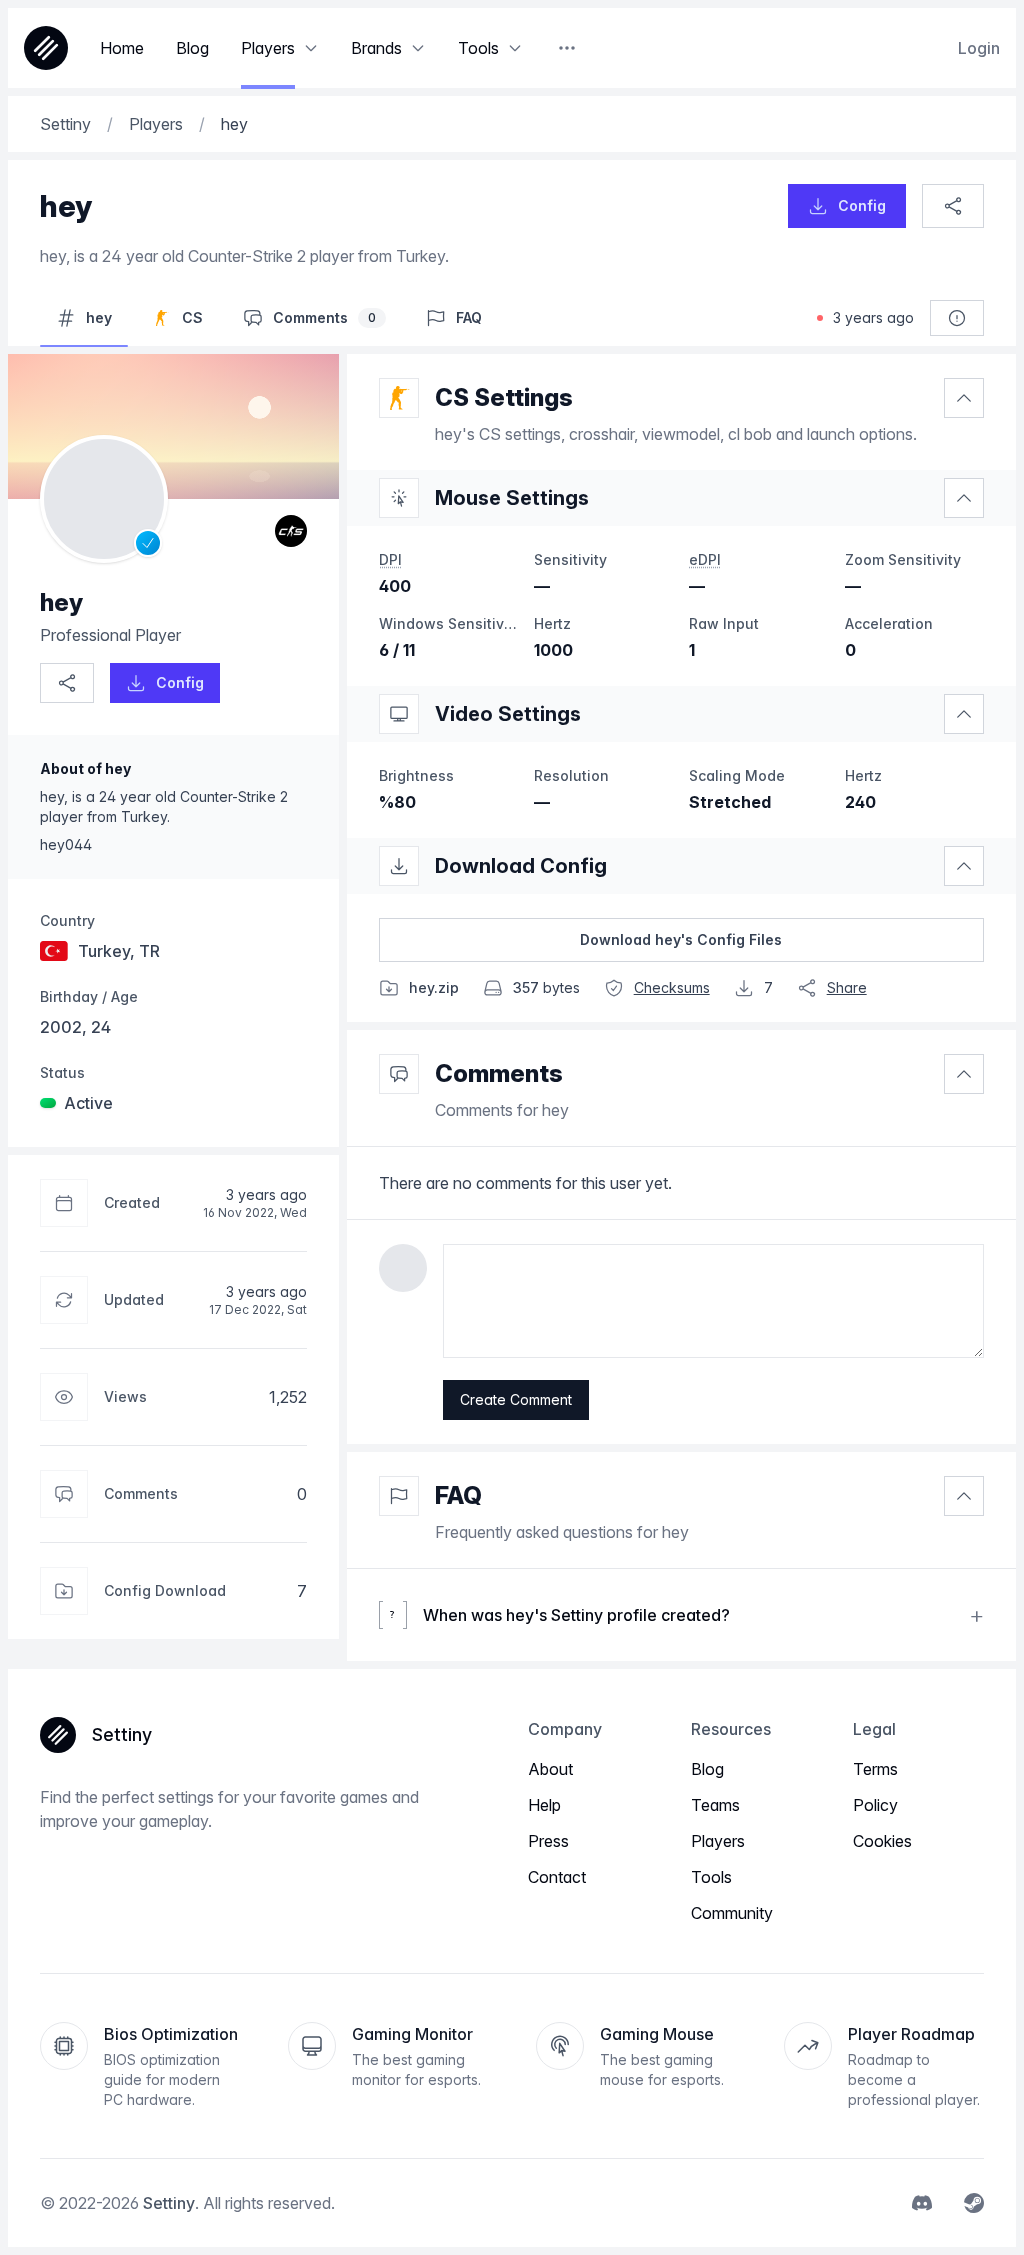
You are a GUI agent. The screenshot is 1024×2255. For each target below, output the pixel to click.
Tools (711, 1877)
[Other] (567, 48)
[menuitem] (922, 2203)
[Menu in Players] (311, 48)
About (550, 1769)
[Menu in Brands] (418, 48)
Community (732, 1913)
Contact (557, 1877)
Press (548, 1841)
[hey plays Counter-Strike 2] (291, 531)
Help (544, 1805)
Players (718, 1841)
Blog (707, 1769)
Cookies (882, 1841)
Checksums (672, 987)
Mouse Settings (512, 498)
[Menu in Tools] (515, 48)
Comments (499, 1073)
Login (979, 48)
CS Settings (504, 397)
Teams (715, 1805)
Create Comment (516, 1399)
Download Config (521, 866)
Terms (875, 1769)
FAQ (458, 1495)
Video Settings (508, 714)
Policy (875, 1805)
